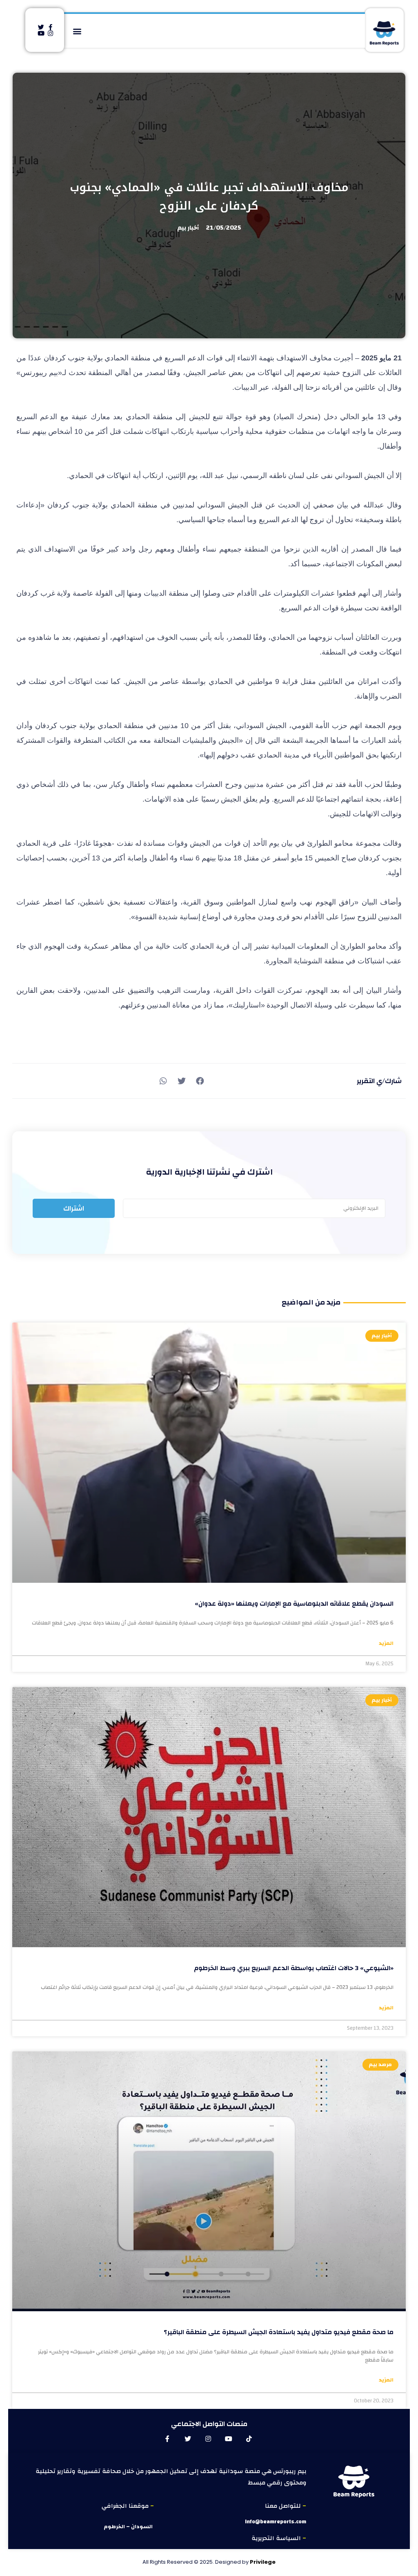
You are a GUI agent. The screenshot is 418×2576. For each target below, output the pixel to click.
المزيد (386, 1644)
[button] (77, 31)
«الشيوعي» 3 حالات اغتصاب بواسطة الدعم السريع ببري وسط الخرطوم (294, 1968)
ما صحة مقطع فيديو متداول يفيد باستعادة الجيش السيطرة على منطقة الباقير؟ (279, 2332)
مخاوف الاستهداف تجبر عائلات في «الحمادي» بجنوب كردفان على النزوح (209, 197)
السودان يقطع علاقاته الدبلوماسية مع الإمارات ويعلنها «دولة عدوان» (294, 1604)
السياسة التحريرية (277, 2538)
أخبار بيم (188, 228)
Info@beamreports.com (276, 2522)
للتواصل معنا (284, 2506)
